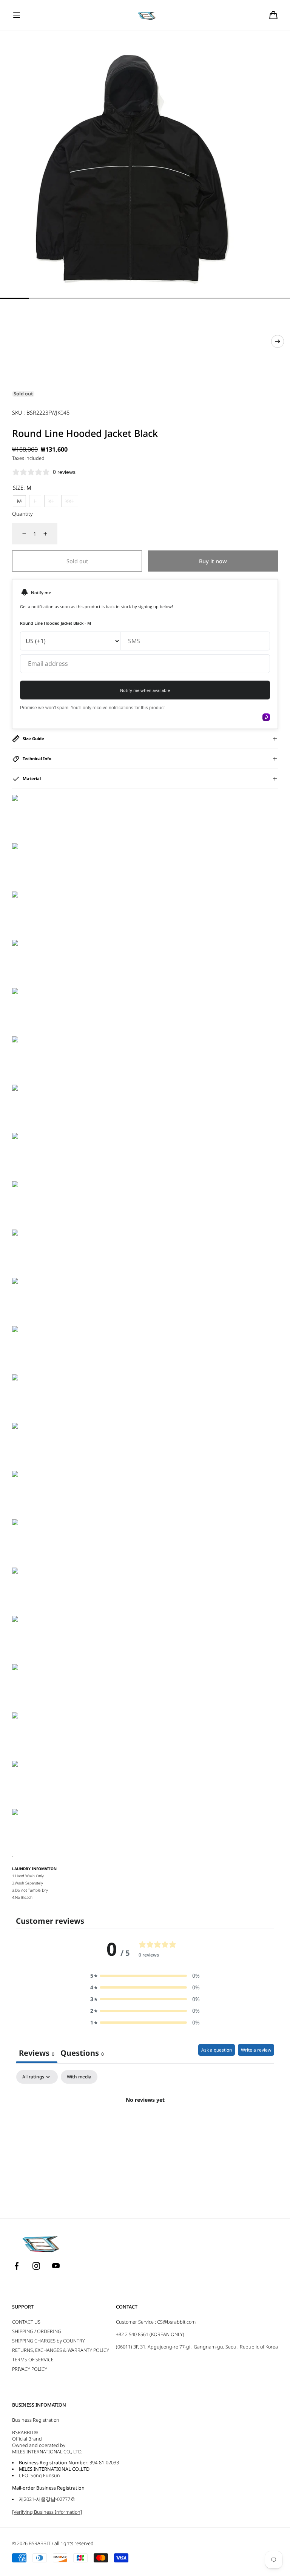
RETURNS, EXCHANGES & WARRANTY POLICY (61, 2350)
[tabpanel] (145, 2125)
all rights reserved (74, 2543)
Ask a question (217, 2050)
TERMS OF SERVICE (33, 2360)
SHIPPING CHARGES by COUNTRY (49, 2341)
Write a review (256, 2050)
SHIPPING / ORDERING (37, 2331)
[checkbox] (79, 2077)
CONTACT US (26, 2322)
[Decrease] (20, 534)
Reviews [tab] (37, 2053)
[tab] (82, 2054)
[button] (17, 15)
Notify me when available (145, 690)
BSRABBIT (40, 2543)
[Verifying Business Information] (47, 2512)
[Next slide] (278, 341)
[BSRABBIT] (145, 15)
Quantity (22, 514)
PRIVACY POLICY (30, 2369)
